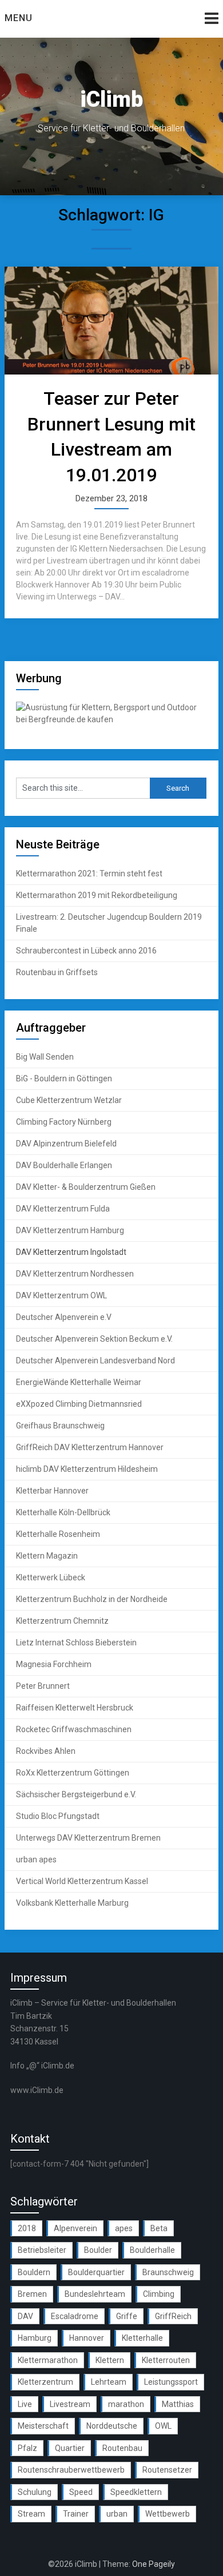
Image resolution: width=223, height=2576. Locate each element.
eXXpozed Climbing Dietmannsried (79, 1404)
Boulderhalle (152, 2250)
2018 (27, 2228)
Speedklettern (136, 2492)
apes (124, 2228)
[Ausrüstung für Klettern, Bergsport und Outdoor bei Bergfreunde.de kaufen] (111, 719)
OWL (163, 2426)
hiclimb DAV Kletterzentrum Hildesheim (87, 1469)
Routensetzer (167, 2470)
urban (117, 2514)
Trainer (76, 2514)
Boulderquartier (96, 2272)
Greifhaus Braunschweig (60, 1426)
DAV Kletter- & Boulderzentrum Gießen (86, 1187)
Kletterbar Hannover (52, 1491)
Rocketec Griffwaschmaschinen (74, 1729)
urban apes (36, 1859)
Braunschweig (168, 2272)
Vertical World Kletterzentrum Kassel (82, 1881)
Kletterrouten (166, 2360)
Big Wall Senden (45, 1057)
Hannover (87, 2338)
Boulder (98, 2250)
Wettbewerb (168, 2514)
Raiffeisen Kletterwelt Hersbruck (75, 1708)
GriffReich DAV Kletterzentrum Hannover (90, 1447)
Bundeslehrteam (95, 2294)
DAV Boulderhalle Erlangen (64, 1165)
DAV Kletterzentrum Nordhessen (75, 1274)
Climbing (159, 2294)
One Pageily (154, 2564)
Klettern (110, 2360)
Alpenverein (75, 2228)
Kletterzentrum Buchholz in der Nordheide (92, 1599)
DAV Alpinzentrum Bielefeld (66, 1144)
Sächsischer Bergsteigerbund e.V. (76, 1794)
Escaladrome (75, 2316)
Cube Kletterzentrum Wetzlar (69, 1100)
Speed (81, 2492)
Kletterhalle (142, 2338)
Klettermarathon (48, 2360)
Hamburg (35, 2338)
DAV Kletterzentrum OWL (61, 1295)
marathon (126, 2404)
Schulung (35, 2492)
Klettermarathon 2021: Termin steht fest (89, 874)
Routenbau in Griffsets (57, 972)
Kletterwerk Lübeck (51, 1577)
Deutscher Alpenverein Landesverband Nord (95, 1361)
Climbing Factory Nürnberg (64, 1122)
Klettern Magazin (47, 1556)
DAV (25, 2316)
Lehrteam (109, 2382)
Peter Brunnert (43, 1686)
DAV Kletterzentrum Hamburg (70, 1230)
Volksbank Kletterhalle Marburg (72, 1903)
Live (25, 2404)
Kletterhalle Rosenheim (58, 1534)
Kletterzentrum (45, 2382)
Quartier (70, 2448)
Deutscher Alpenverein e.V (64, 1317)
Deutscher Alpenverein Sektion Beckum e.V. (94, 1339)
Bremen (32, 2294)
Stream (31, 2514)
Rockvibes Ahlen (46, 1751)
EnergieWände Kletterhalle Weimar (79, 1382)
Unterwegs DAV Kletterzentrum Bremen (88, 1838)
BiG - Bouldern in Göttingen (64, 1078)
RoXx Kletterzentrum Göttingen (73, 1773)
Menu (19, 18)
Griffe (127, 2316)
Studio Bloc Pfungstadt (58, 1816)
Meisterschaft (43, 2426)
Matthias (178, 2404)
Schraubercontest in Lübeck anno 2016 (86, 951)
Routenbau (122, 2448)
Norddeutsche (112, 2426)
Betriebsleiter (42, 2250)
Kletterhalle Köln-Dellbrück (63, 1512)
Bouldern (34, 2272)
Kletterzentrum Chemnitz (62, 1621)
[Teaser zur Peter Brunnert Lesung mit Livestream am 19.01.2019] (111, 321)
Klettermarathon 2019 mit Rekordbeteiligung (97, 895)
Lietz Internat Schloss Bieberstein (76, 1643)
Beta (159, 2228)
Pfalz (27, 2448)
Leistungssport (171, 2382)
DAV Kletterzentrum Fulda (63, 1209)
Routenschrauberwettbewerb (71, 2470)
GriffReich (173, 2316)
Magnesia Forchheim (54, 1664)
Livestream (70, 2404)
